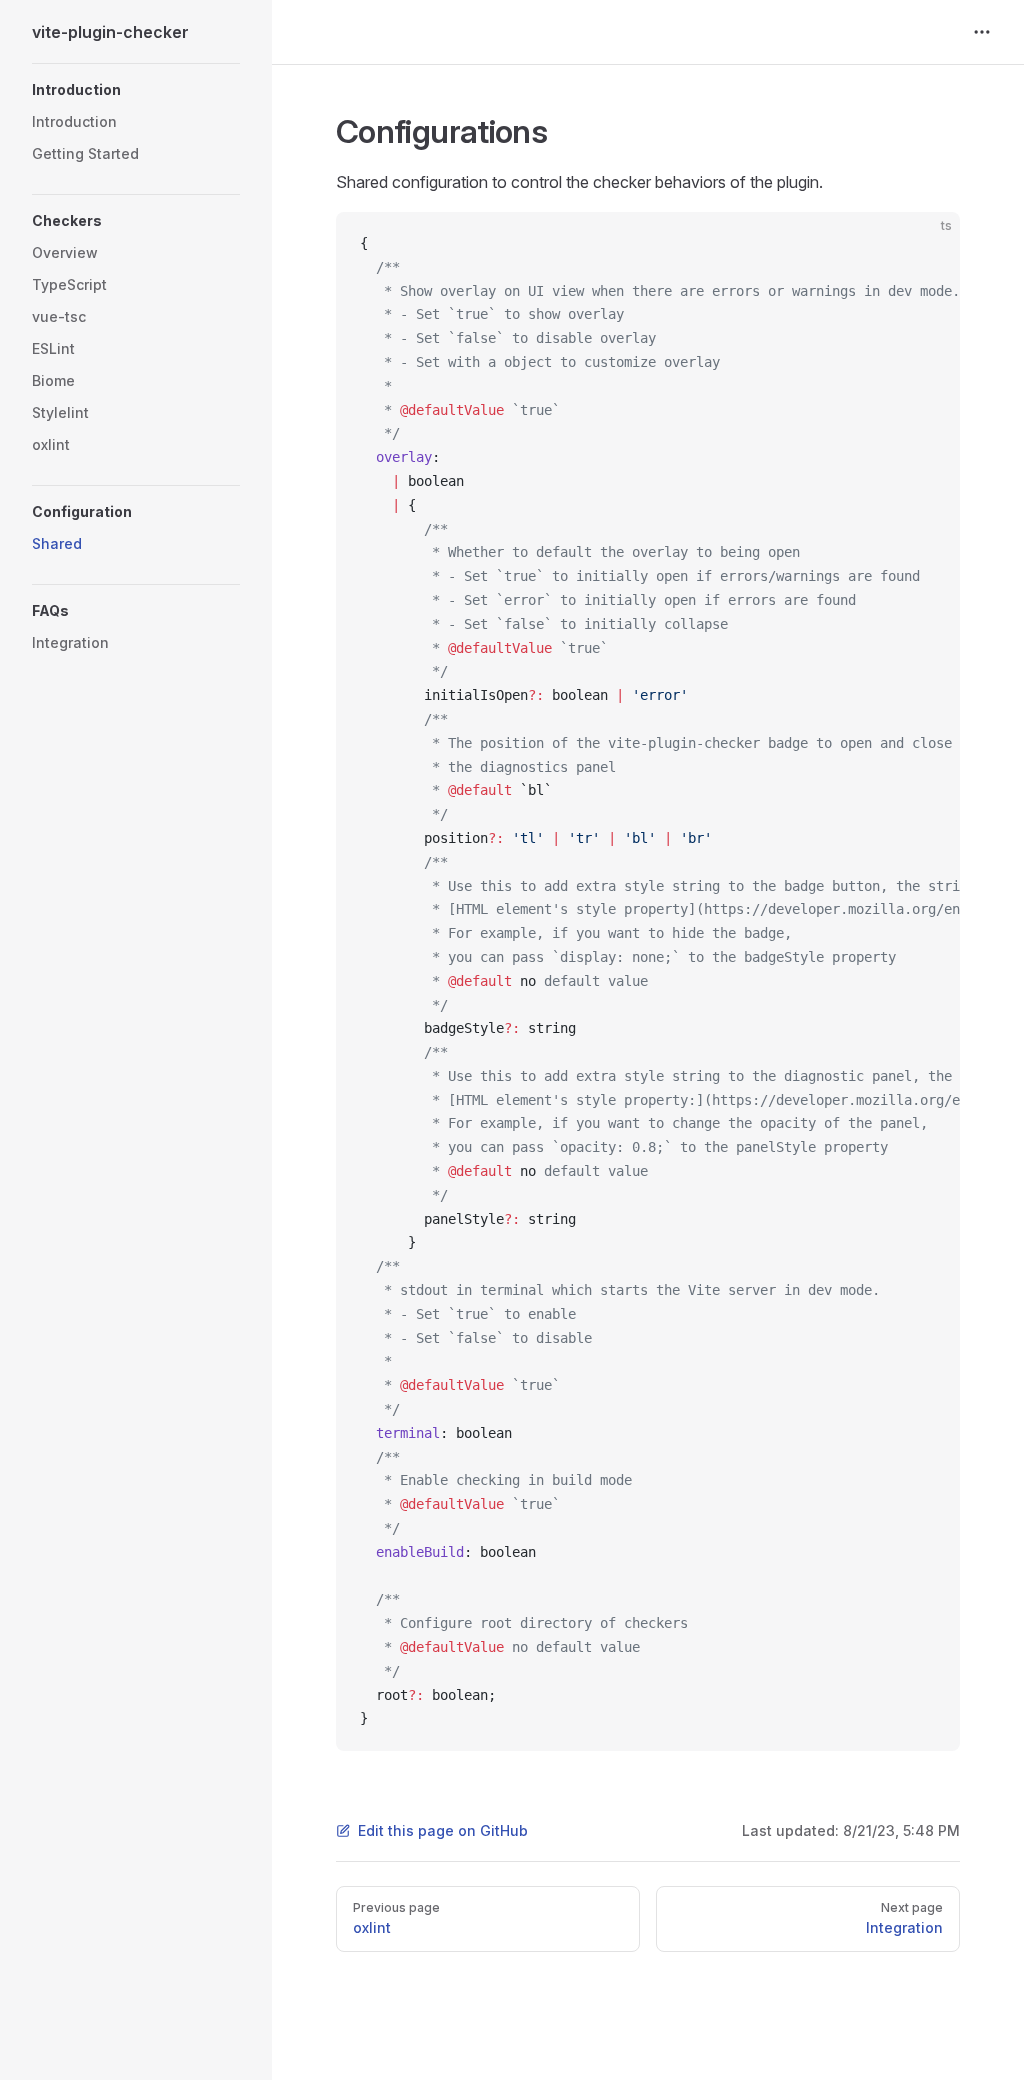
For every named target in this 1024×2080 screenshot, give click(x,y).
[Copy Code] (928, 244)
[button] (136, 90)
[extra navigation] (982, 32)
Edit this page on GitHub (443, 1830)
